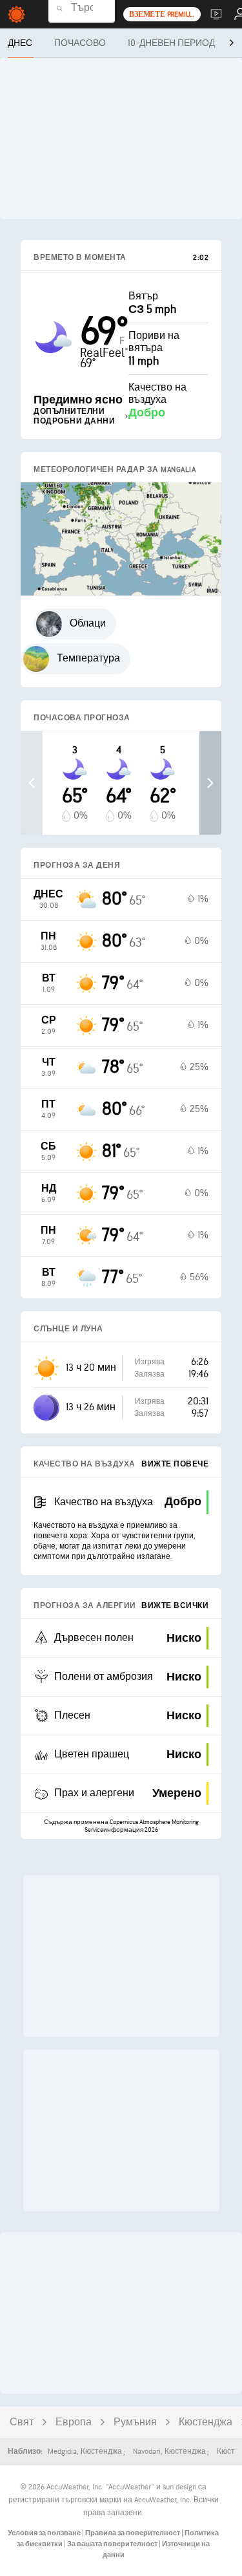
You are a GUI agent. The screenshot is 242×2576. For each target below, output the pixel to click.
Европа (74, 2422)
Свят (22, 2422)
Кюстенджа (206, 2422)
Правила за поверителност (133, 2533)
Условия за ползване (45, 2533)
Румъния (135, 2422)
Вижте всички (175, 1606)
